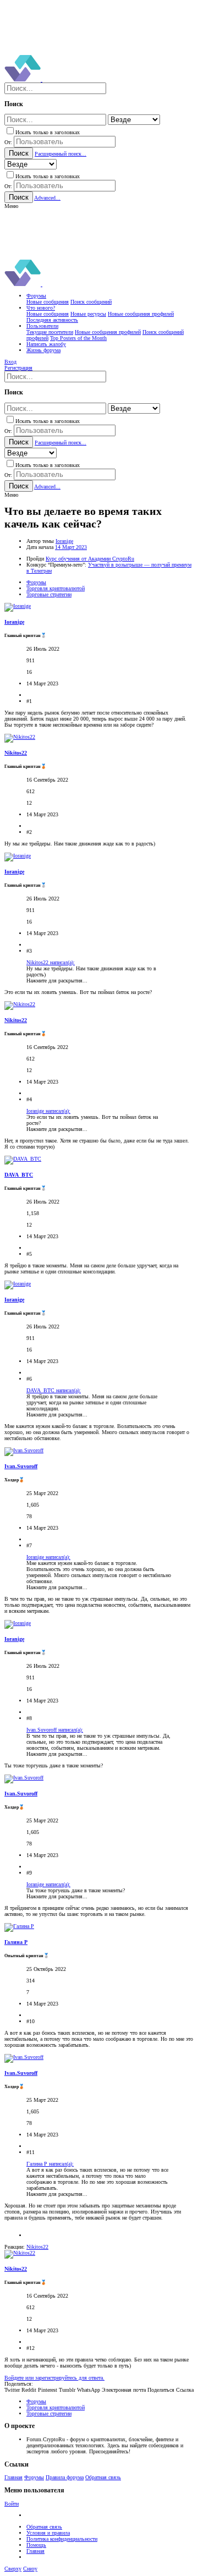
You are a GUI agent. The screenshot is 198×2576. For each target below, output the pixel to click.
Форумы (34, 2477)
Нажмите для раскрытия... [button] (57, 981)
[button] (11, 206)
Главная (13, 2477)
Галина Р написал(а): (50, 2164)
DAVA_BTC (19, 1175)
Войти (12, 2504)
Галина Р (16, 1942)
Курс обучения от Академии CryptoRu (90, 559)
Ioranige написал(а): (48, 1111)
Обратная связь (103, 2477)
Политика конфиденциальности (62, 2539)
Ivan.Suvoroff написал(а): (55, 1730)
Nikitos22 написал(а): (51, 962)
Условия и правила (48, 2533)
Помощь (36, 2545)
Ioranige (64, 541)
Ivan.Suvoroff (21, 1466)
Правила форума (65, 2477)
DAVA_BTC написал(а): (54, 1390)
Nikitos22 (16, 753)
